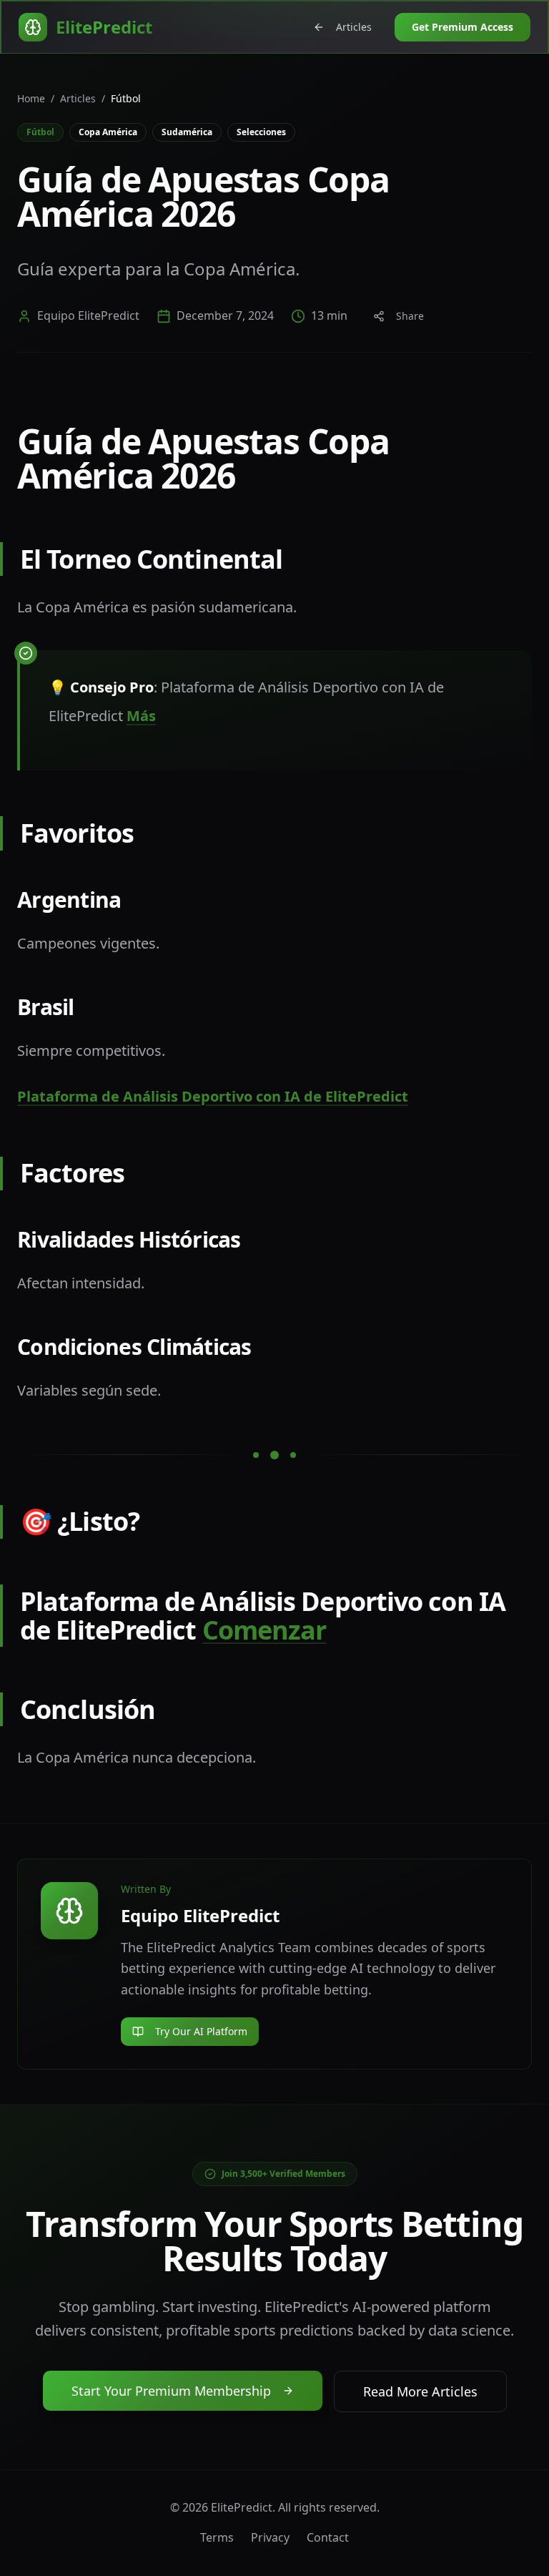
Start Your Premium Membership (171, 2391)
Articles (354, 27)
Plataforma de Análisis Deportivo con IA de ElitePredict (213, 1096)
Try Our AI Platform (201, 2031)
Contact (328, 2537)
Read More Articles (420, 2391)
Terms (217, 2537)
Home (31, 98)
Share (410, 316)
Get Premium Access (463, 27)
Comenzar (264, 1630)
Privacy (270, 2537)
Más (141, 716)
